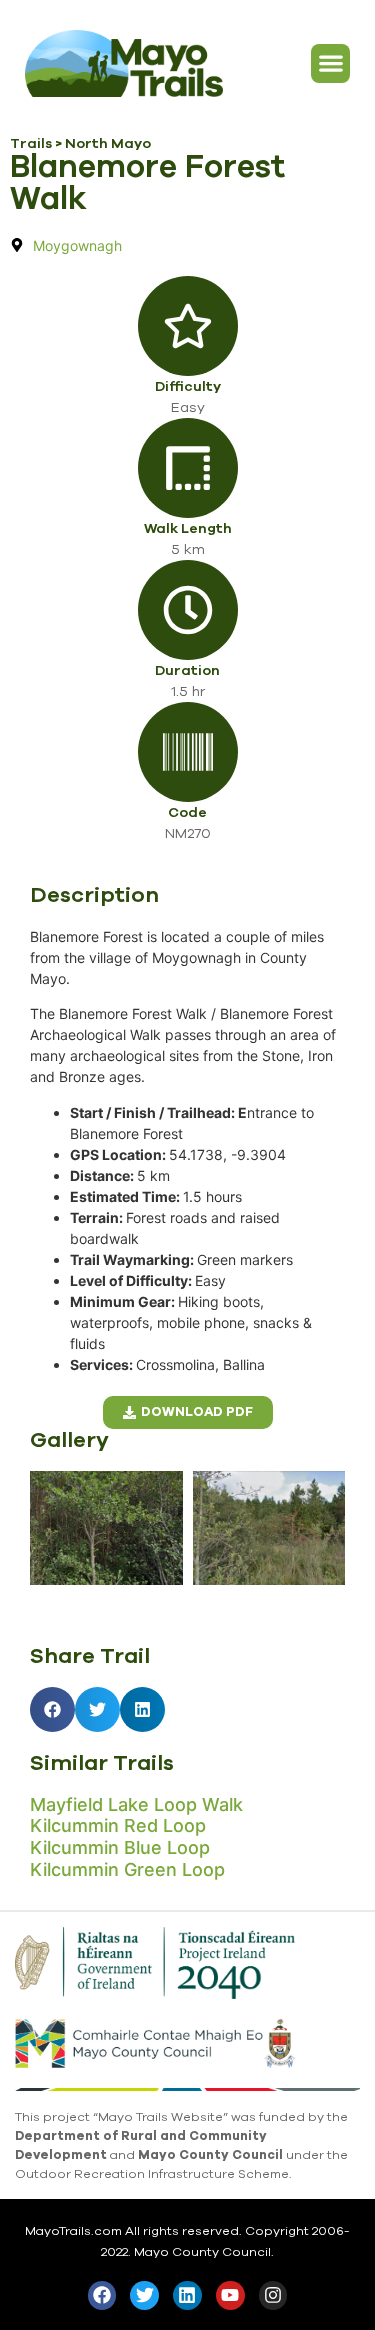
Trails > (37, 143)
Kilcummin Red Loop (118, 1825)
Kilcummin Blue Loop (120, 1847)
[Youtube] (230, 2295)
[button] (330, 63)
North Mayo (108, 143)
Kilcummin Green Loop (127, 1869)
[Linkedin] (187, 2295)
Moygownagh (77, 245)
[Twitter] (144, 2295)
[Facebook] (102, 2295)
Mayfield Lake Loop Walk (136, 1804)
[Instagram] (273, 2295)
